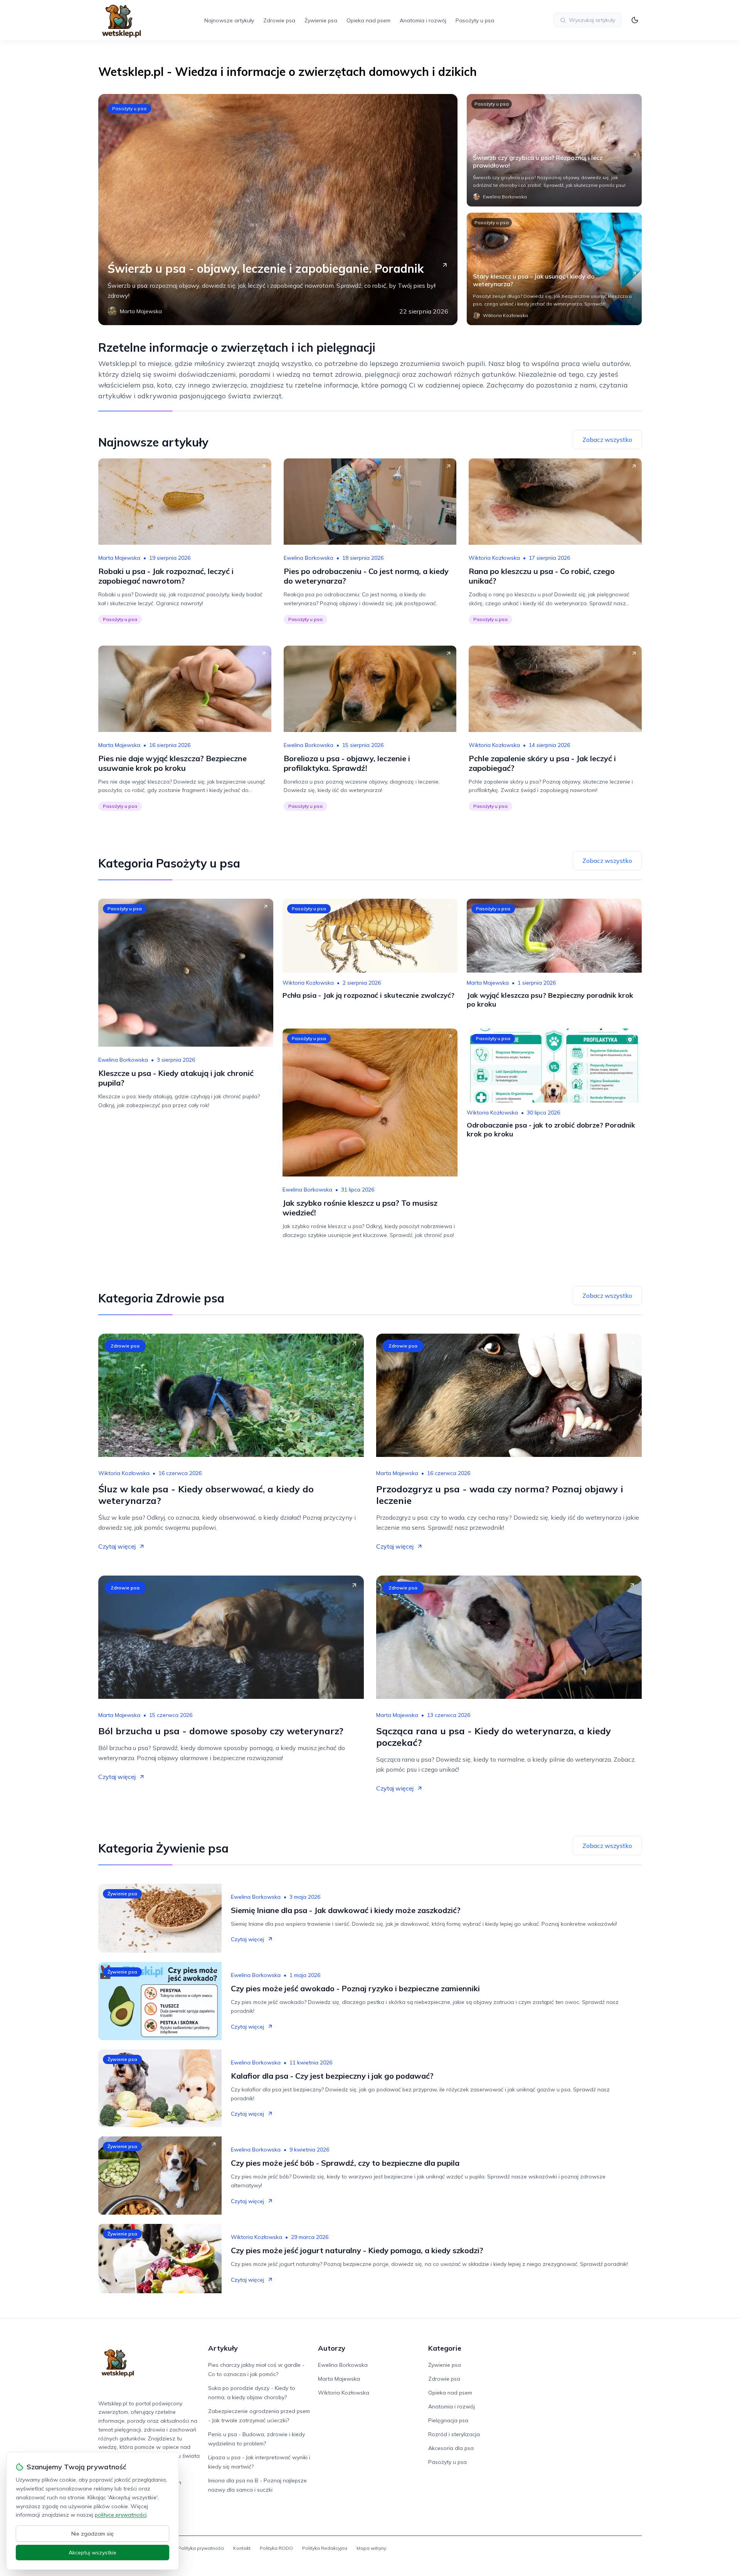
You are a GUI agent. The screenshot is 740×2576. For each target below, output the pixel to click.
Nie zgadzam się (92, 2534)
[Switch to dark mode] (635, 20)
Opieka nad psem (368, 20)
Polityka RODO (276, 2548)
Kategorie (445, 2348)
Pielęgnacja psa (448, 2420)
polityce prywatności (121, 2515)
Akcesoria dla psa (451, 2448)
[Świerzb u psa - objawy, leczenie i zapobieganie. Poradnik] (278, 210)
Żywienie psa (321, 20)
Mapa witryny (371, 2548)
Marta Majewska (119, 558)
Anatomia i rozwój (423, 20)
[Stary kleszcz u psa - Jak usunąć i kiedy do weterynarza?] (554, 269)
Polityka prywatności (201, 2548)
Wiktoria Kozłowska (494, 558)
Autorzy (332, 2348)
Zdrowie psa (279, 20)
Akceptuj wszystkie (92, 2553)
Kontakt (242, 2548)
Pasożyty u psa (475, 20)
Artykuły (223, 2348)
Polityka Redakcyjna (325, 2548)
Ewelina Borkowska (309, 558)
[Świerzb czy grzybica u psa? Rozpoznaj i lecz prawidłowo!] (554, 150)
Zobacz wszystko (607, 440)
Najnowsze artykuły (229, 20)
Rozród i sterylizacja (454, 2434)
